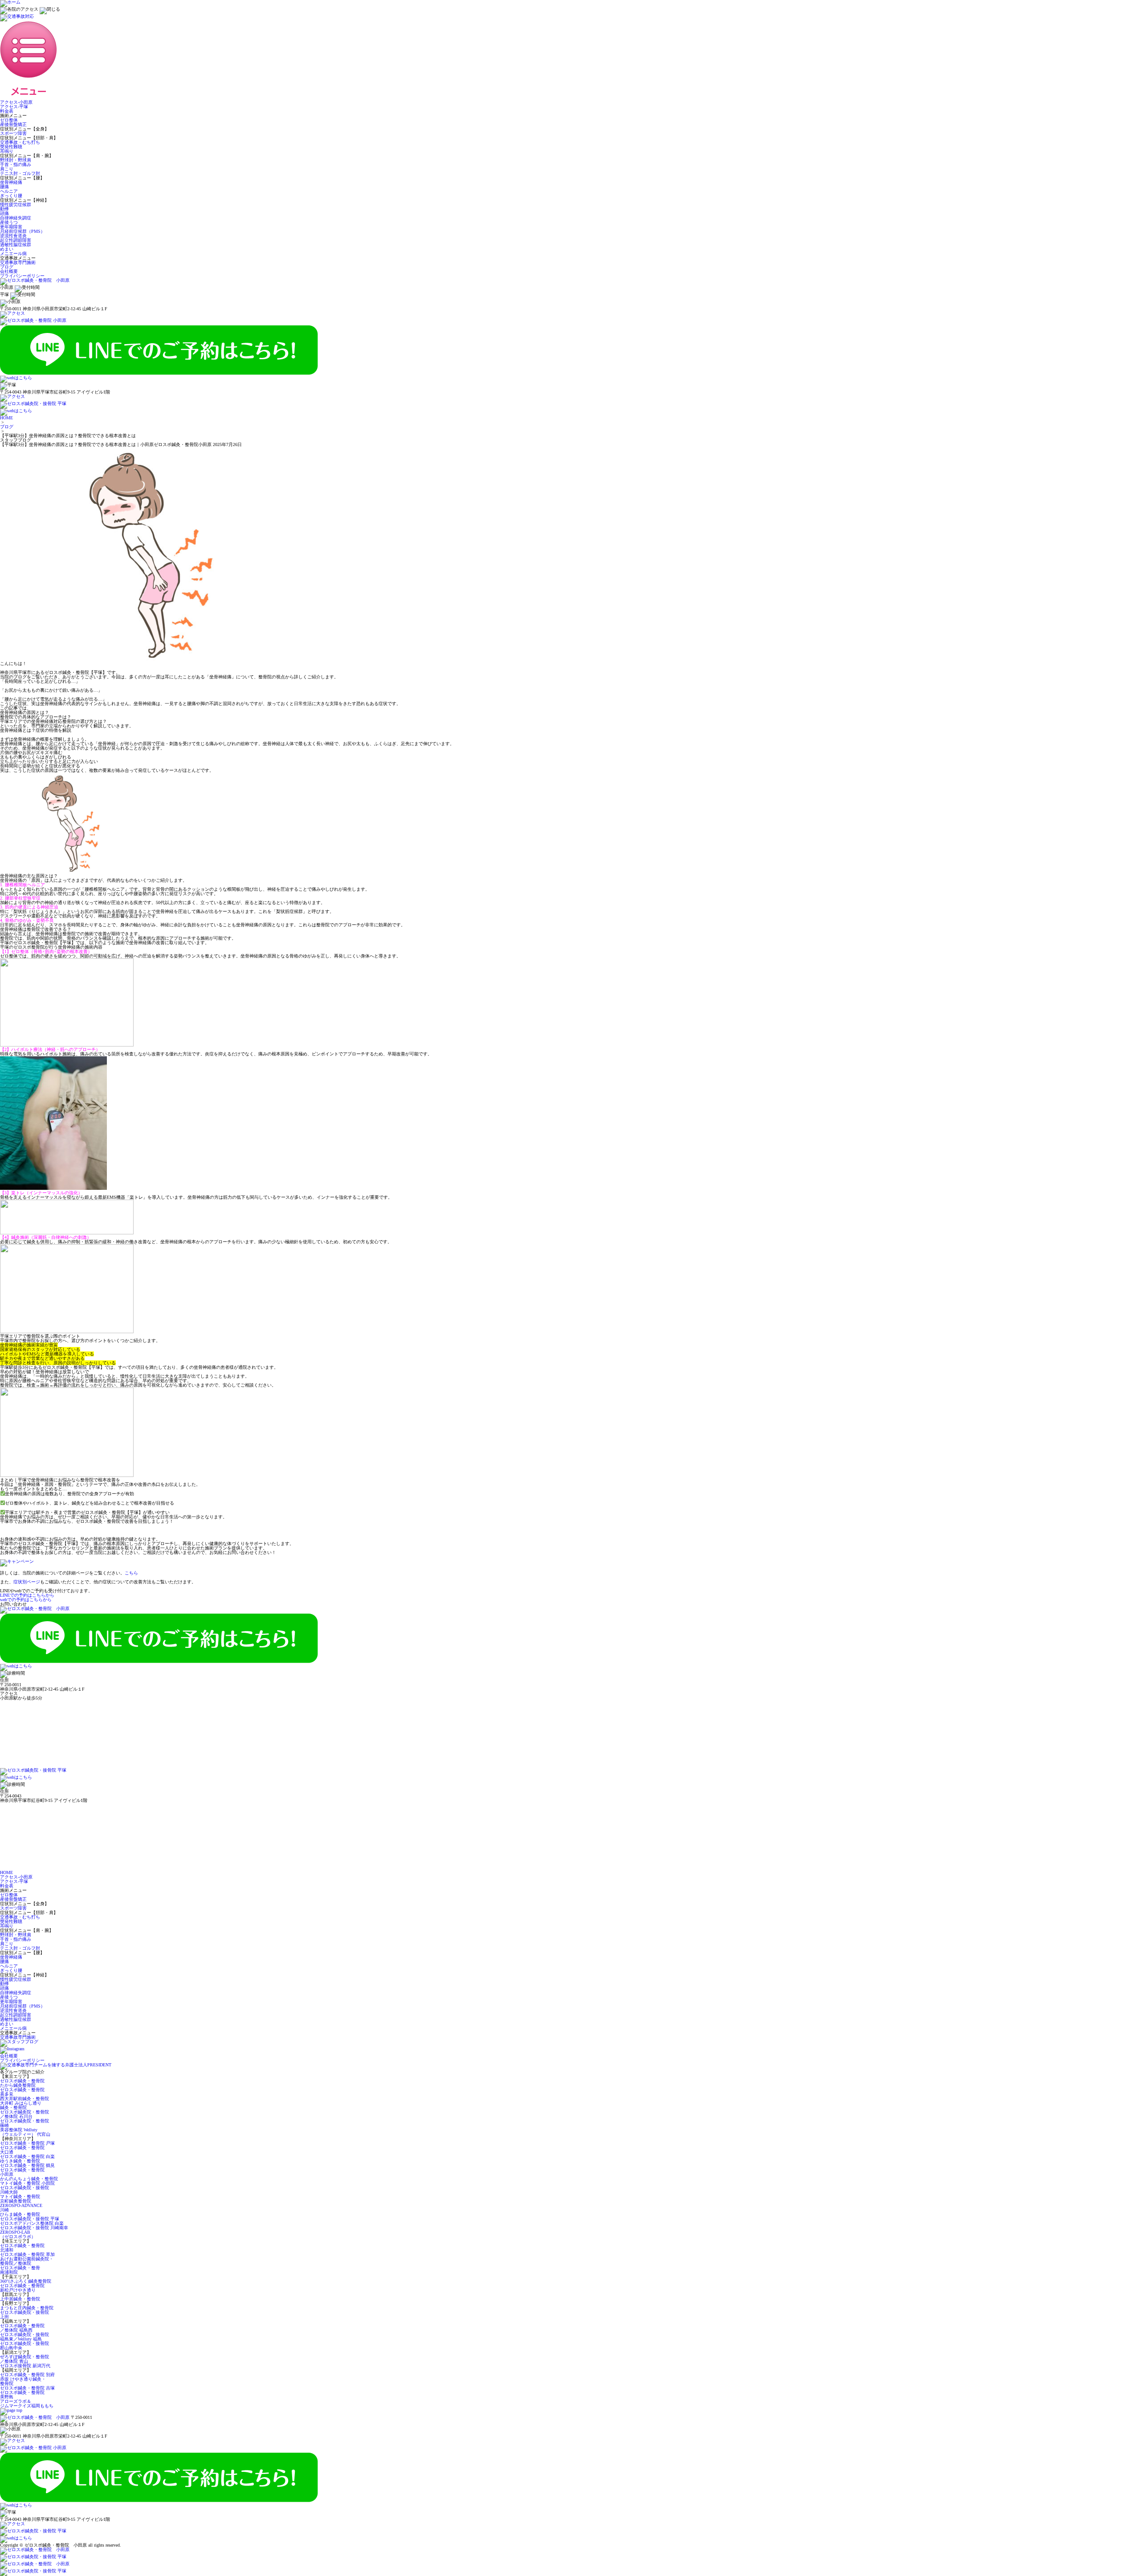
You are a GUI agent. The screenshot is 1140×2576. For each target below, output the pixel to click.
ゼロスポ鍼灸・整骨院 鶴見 (27, 2165)
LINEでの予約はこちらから (27, 1595)
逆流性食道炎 (13, 236)
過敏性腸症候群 (16, 245)
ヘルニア (9, 191)
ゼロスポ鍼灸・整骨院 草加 (27, 2254)
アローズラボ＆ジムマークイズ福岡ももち (27, 2404)
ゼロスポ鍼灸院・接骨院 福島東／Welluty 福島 (24, 2337)
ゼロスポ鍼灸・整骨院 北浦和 (22, 2248)
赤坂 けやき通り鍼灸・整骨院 (23, 2381)
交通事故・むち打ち (20, 142)
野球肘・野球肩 (16, 160)
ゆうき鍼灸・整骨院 (20, 2161)
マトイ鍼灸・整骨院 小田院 (27, 2183)
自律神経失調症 (16, 218)
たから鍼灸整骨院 (18, 2085)
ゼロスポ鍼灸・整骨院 (22, 2081)
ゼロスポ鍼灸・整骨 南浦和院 (20, 2270)
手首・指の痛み (16, 164)
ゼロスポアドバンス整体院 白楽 (32, 2223)
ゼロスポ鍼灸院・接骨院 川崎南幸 (34, 2228)
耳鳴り (7, 151)
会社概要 (9, 271)
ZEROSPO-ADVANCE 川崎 (21, 2208)
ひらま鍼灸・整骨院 (20, 2214)
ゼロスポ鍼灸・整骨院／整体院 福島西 (22, 2328)
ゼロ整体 (9, 120)
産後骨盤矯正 (13, 124)
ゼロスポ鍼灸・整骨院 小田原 (22, 2172)
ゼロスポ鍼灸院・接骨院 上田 (24, 2314)
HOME (6, 418)
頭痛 (4, 213)
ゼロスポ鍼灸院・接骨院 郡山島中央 (24, 2346)
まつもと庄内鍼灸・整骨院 (27, 2308)
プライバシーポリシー (22, 276)
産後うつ (9, 222)
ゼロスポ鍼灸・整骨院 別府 (27, 2375)
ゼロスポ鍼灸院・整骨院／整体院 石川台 (24, 2114)
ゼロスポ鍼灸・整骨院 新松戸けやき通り (22, 2288)
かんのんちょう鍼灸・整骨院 (29, 2179)
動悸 (4, 209)
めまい (7, 249)
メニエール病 (13, 254)
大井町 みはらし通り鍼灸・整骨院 (21, 2105)
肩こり (7, 169)
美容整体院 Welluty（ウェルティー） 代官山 (25, 2132)
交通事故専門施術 (18, 262)
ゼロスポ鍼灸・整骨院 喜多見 (22, 2092)
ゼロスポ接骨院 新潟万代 (25, 2366)
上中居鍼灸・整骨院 (20, 2299)
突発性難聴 (11, 147)
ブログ (7, 267)
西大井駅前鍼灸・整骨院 (24, 2099)
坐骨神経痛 (11, 182)
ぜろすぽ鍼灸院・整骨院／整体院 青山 (24, 2359)
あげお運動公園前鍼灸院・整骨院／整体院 (27, 2261)
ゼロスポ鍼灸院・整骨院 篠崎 (24, 2123)
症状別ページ (27, 1582)
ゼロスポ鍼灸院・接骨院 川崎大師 (24, 2190)
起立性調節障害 (16, 240)
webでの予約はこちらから (26, 1600)
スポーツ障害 (13, 133)
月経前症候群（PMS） (22, 231)
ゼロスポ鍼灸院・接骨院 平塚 (30, 2219)
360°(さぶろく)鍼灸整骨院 (26, 2281)
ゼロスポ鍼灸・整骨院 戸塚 (27, 2143)
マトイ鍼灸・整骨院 (20, 2197)
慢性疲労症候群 (16, 205)
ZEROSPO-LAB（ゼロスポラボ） (18, 2234)
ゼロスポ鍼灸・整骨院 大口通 (22, 2150)
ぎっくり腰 (11, 196)
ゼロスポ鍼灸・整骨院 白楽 (27, 2156)
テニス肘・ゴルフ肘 (20, 173)
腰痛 (4, 187)
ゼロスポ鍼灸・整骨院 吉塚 (27, 2388)
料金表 (7, 111)
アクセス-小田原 (16, 102)
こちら (131, 1573)
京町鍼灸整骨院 (16, 2201)
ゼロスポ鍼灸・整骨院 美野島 (22, 2395)
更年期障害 (11, 227)
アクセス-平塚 (14, 107)
